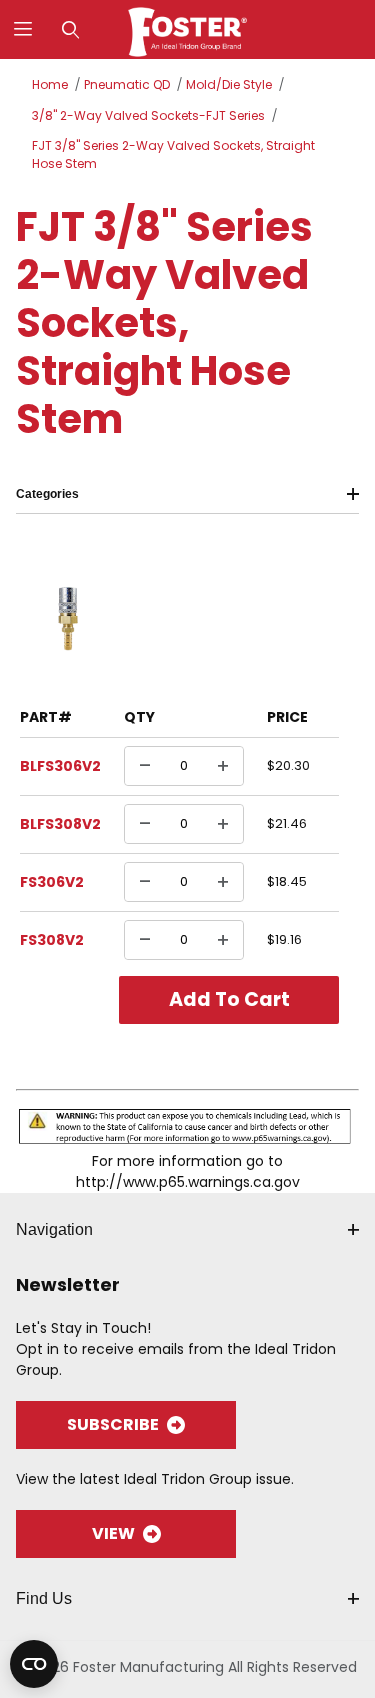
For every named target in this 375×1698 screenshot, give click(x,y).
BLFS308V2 (60, 824)
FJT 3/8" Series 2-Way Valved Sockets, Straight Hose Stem (173, 154)
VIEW (113, 1533)
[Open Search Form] (70, 29)
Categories (47, 494)
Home (50, 84)
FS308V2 (52, 940)
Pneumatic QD (127, 84)
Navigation (54, 1229)
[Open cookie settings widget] (34, 1664)
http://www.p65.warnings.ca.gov (188, 1182)
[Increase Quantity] (223, 766)
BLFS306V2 (60, 766)
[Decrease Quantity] (145, 766)
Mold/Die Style (229, 84)
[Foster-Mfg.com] (187, 28)
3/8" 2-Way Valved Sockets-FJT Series (148, 115)
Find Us (44, 1598)
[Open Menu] (23, 29)
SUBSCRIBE (113, 1424)
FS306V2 (52, 882)
